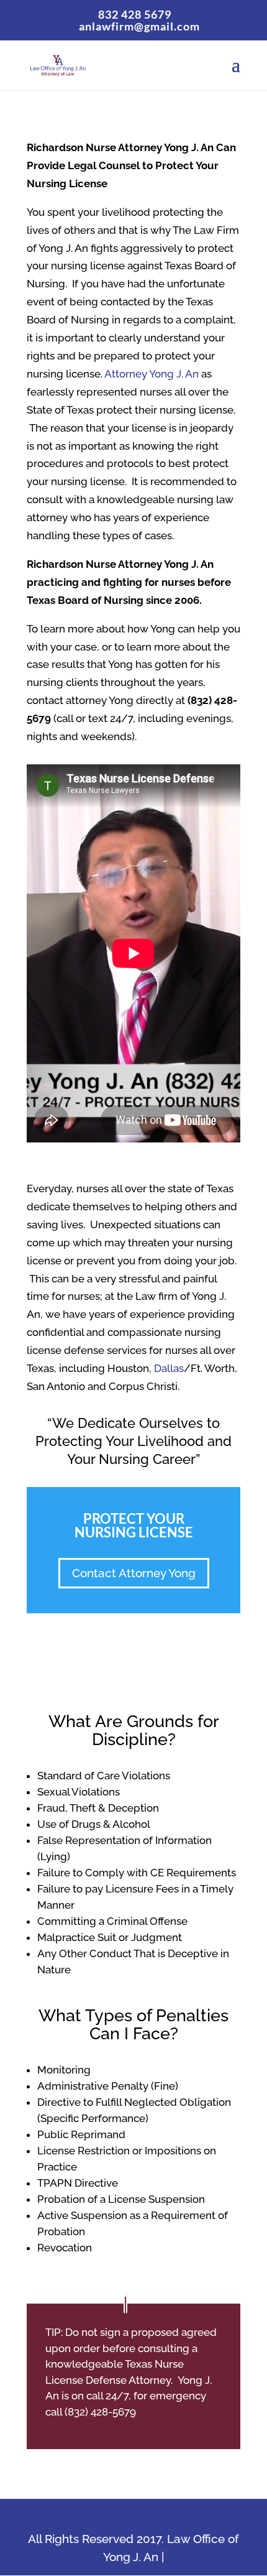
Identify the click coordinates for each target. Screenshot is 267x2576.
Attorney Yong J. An (152, 374)
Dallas (169, 1368)
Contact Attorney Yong (134, 1573)
